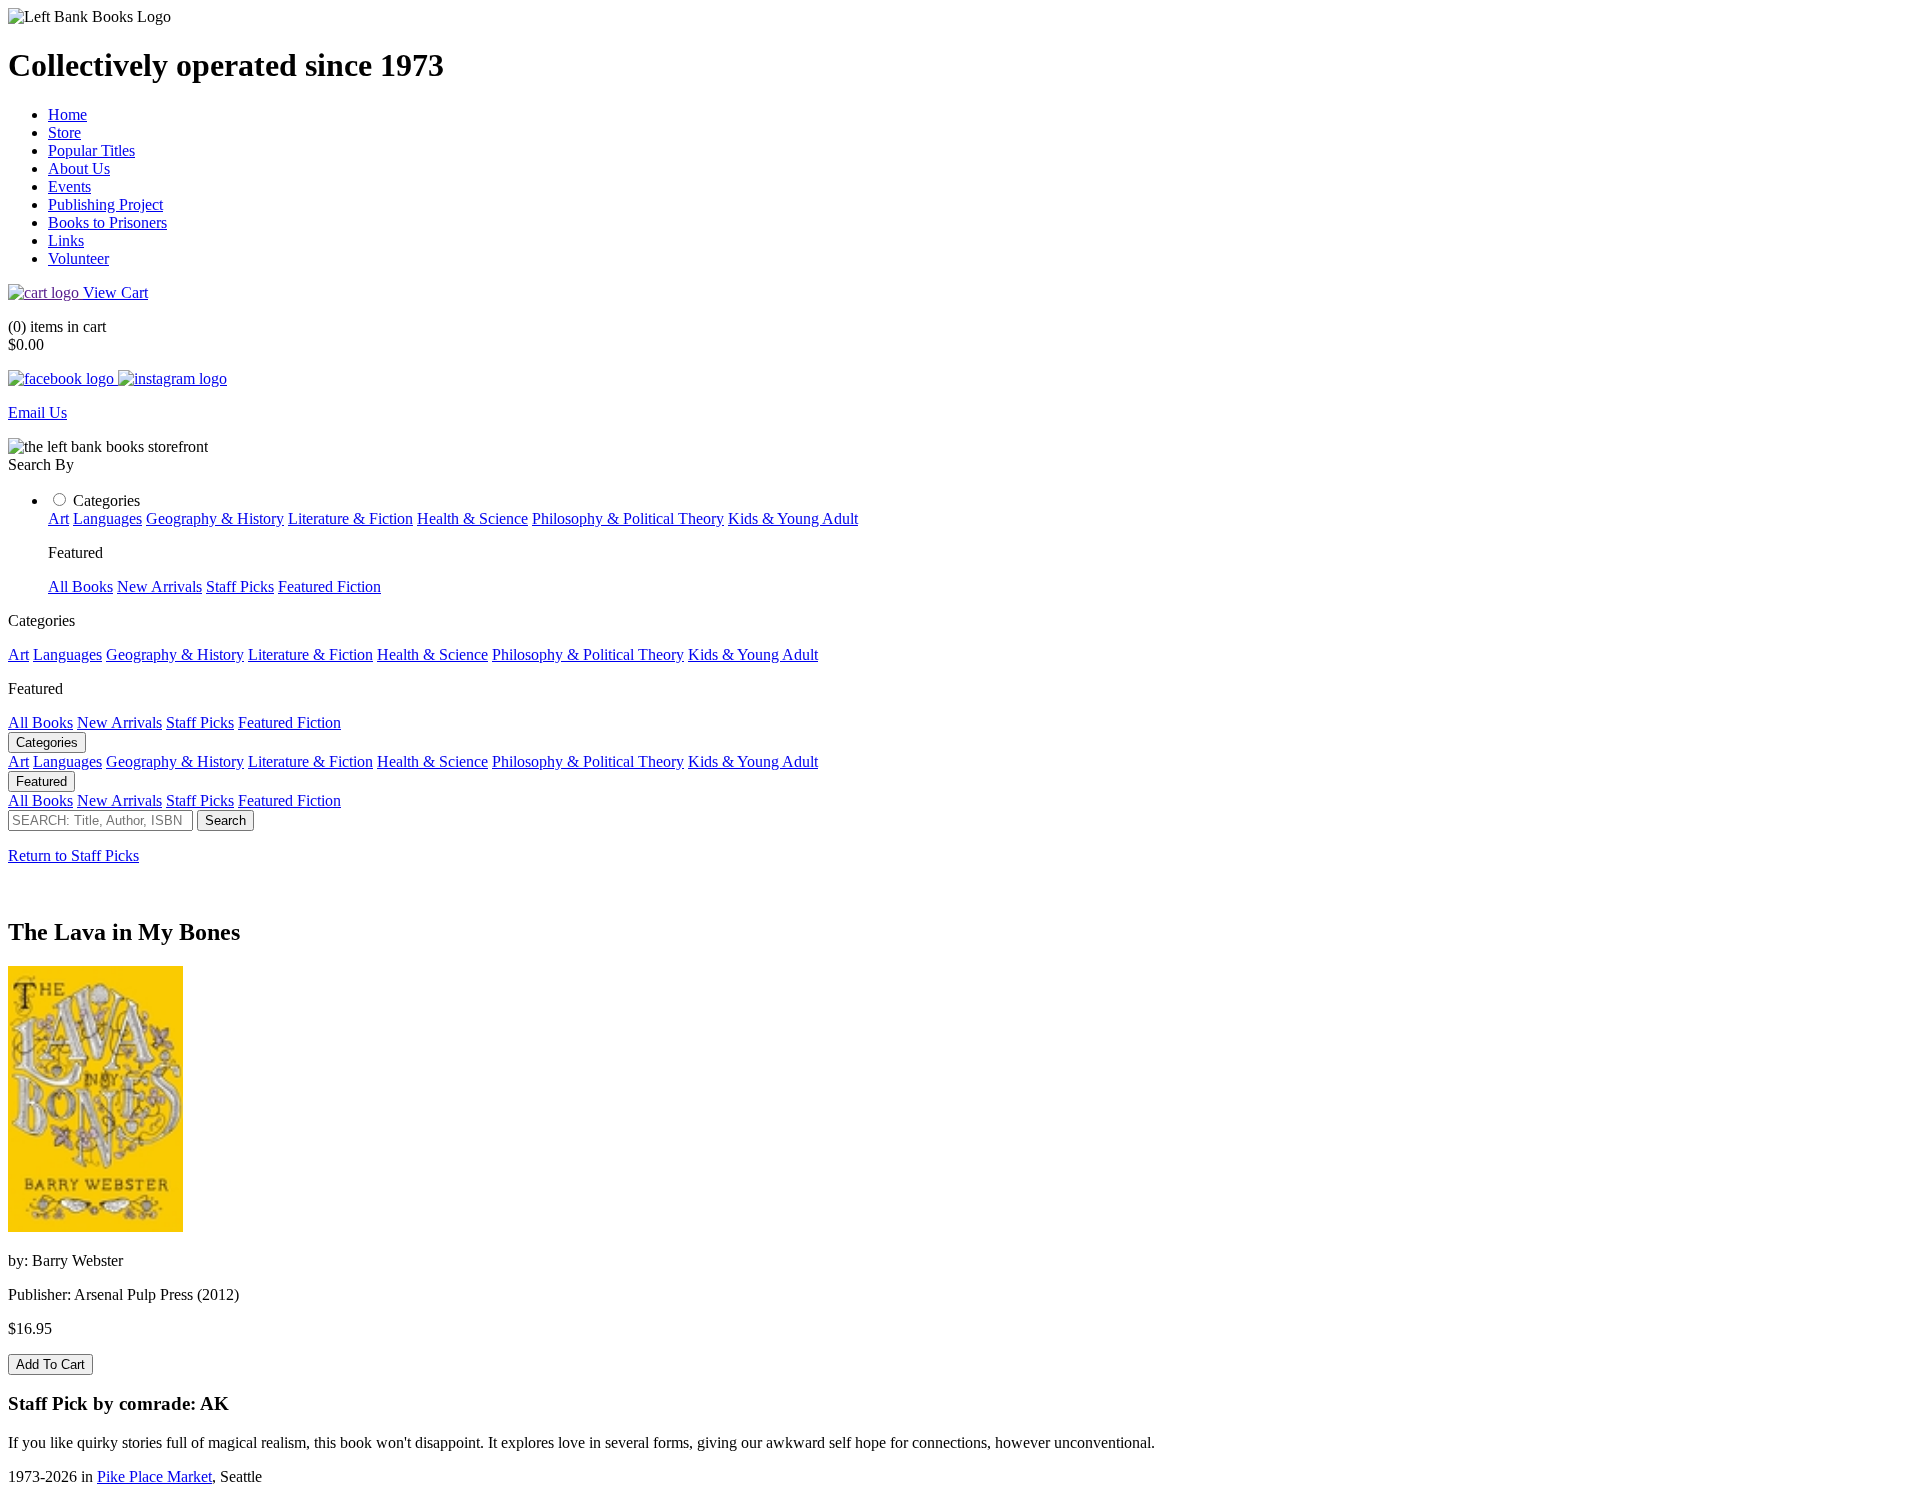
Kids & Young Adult (793, 518)
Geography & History (215, 518)
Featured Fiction (329, 586)
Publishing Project (105, 204)
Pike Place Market (154, 1476)
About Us (79, 168)
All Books (80, 586)
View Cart (115, 292)
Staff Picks (240, 586)
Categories (106, 500)
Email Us (37, 412)
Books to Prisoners (107, 222)
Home (67, 114)
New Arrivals (159, 586)
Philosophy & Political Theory (628, 518)
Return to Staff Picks (73, 855)
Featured (41, 781)
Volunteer (78, 258)
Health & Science (472, 518)
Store (64, 132)
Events (69, 186)
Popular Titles (91, 150)
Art (58, 518)
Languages (107, 518)
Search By (41, 464)
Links (66, 240)
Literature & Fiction (350, 518)
